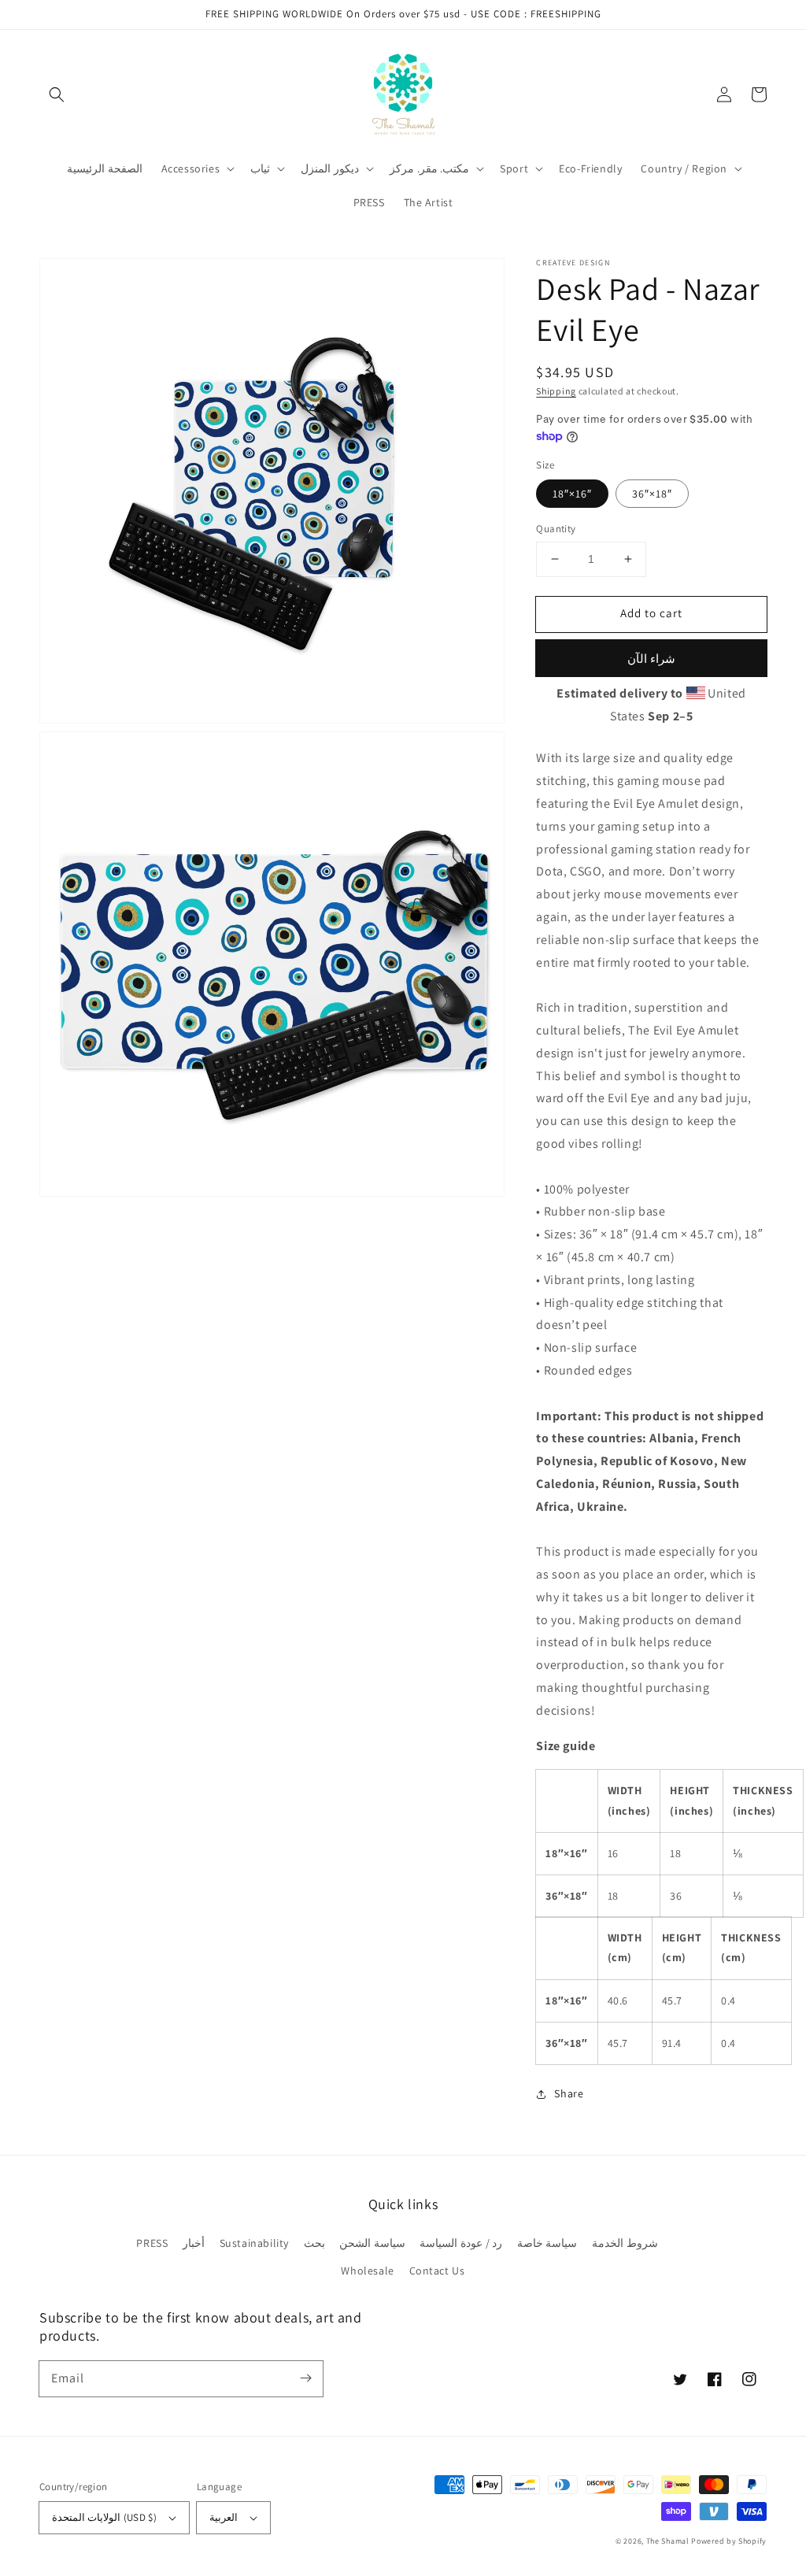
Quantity (556, 529)
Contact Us (437, 2271)
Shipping (556, 391)
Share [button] (569, 2093)
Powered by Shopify (729, 2541)
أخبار (194, 2243)
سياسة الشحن (372, 2243)
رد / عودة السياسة (461, 2243)
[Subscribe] (305, 2378)
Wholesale (367, 2271)
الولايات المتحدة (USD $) (104, 2517)
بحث (314, 2243)
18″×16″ (572, 494)
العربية (224, 2517)
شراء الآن (651, 659)
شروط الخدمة (625, 2243)
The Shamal (668, 2541)
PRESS (152, 2243)
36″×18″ (652, 494)
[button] (57, 94)
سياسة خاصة (547, 2243)
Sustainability (254, 2243)
